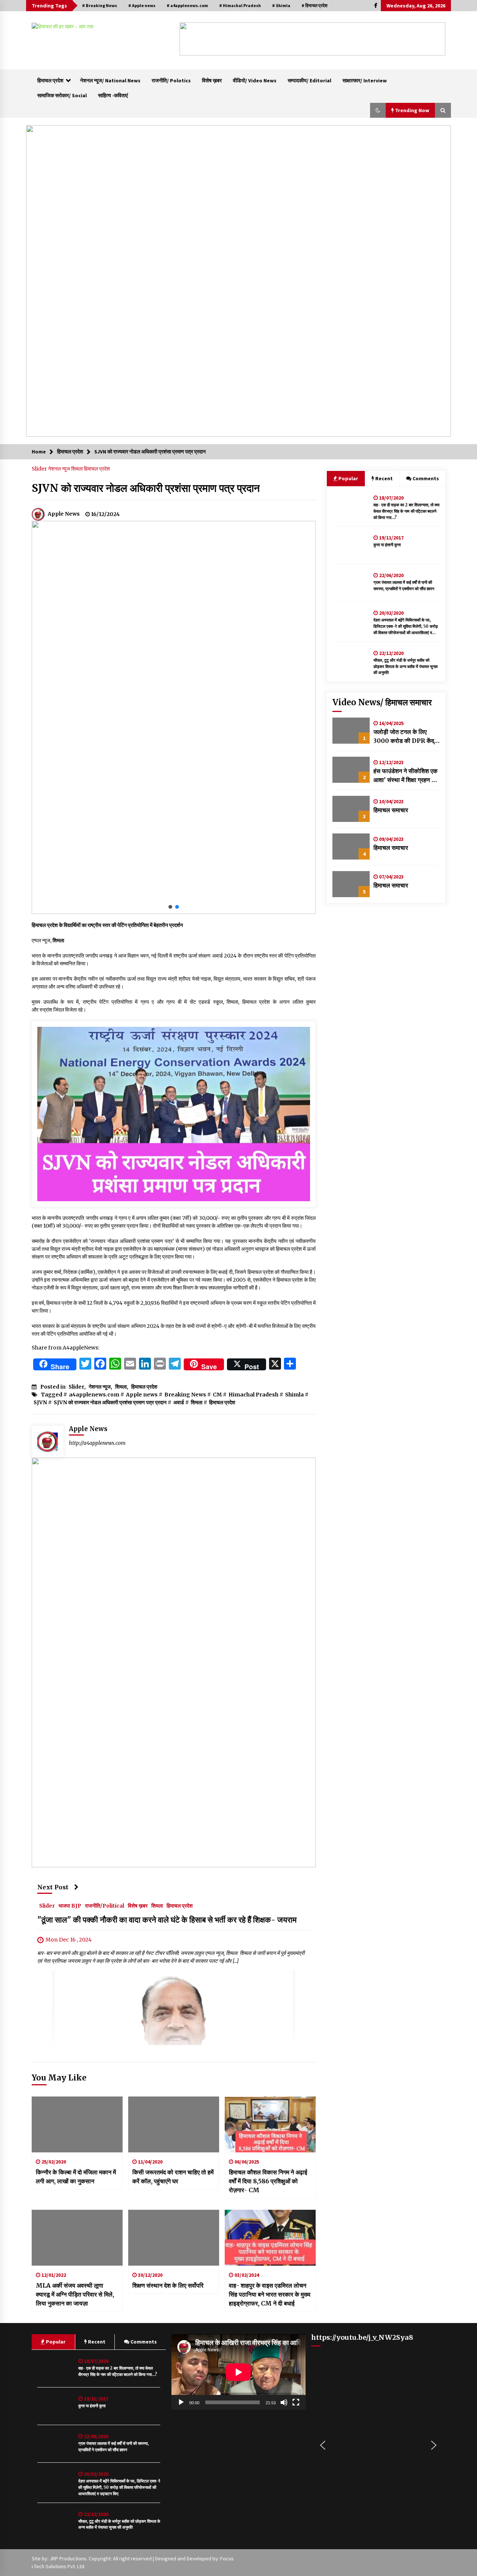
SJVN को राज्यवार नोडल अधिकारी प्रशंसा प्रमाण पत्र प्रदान (146, 488)
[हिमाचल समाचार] (351, 809)
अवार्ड (179, 1402)
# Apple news (142, 5)
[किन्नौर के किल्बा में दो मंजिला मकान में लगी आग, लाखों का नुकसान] (77, 2124)
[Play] (181, 2402)
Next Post (53, 1887)
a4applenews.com (94, 1395)
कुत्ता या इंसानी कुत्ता (387, 545)
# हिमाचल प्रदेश (315, 5)
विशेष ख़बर (212, 80)
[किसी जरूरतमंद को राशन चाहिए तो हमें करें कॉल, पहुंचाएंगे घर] (174, 2124)
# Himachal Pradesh (240, 5)
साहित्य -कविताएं (113, 95)
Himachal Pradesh (253, 1395)
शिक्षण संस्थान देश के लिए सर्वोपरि (168, 2285)
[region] (312, 39)
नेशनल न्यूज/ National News (110, 80)
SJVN (40, 1402)
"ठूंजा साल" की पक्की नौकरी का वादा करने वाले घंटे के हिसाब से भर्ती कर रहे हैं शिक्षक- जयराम (167, 1920)
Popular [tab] (348, 478)
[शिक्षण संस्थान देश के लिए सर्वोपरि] (174, 2238)
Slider (40, 469)
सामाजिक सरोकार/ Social (62, 95)
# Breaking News (99, 5)
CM (217, 1395)
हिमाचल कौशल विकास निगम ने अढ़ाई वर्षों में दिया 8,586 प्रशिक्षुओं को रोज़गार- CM (268, 2181)
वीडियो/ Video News (255, 80)
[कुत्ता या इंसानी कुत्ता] (351, 545)
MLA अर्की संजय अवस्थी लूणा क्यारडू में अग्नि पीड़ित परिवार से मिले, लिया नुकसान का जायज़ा (75, 2294)
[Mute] (284, 2402)
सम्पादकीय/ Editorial (309, 80)
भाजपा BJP (70, 1906)
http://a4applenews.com (97, 1443)
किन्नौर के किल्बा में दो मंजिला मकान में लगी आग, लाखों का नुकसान (76, 2177)
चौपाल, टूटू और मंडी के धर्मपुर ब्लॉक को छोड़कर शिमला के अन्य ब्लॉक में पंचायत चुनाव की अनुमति (405, 667)
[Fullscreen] (296, 2402)
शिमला (78, 469)
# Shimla (281, 5)
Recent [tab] (384, 478)
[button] (191, 39)
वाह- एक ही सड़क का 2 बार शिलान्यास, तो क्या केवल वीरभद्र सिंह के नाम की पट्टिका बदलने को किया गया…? (406, 511)
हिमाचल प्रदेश (50, 80)
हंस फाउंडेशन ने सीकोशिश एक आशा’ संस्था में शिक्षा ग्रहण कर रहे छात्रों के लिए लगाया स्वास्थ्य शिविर (406, 776)
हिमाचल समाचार (391, 810)
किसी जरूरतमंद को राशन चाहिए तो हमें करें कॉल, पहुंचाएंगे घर (173, 2177)
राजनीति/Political (105, 1906)
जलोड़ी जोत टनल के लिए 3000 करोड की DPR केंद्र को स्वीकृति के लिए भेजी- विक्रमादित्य (405, 737)
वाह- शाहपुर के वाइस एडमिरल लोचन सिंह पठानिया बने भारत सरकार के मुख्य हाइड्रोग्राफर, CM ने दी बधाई (270, 2294)
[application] (238, 2372)
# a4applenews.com (187, 5)
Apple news (142, 1395)
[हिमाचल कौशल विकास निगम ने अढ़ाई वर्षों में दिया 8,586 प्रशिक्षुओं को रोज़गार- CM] (270, 2124)
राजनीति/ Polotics (171, 80)
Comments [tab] (426, 478)
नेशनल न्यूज (60, 469)
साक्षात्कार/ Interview (365, 80)
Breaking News (185, 1395)
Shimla (294, 1395)
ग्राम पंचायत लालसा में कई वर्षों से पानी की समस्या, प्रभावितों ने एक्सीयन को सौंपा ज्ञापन (404, 586)
